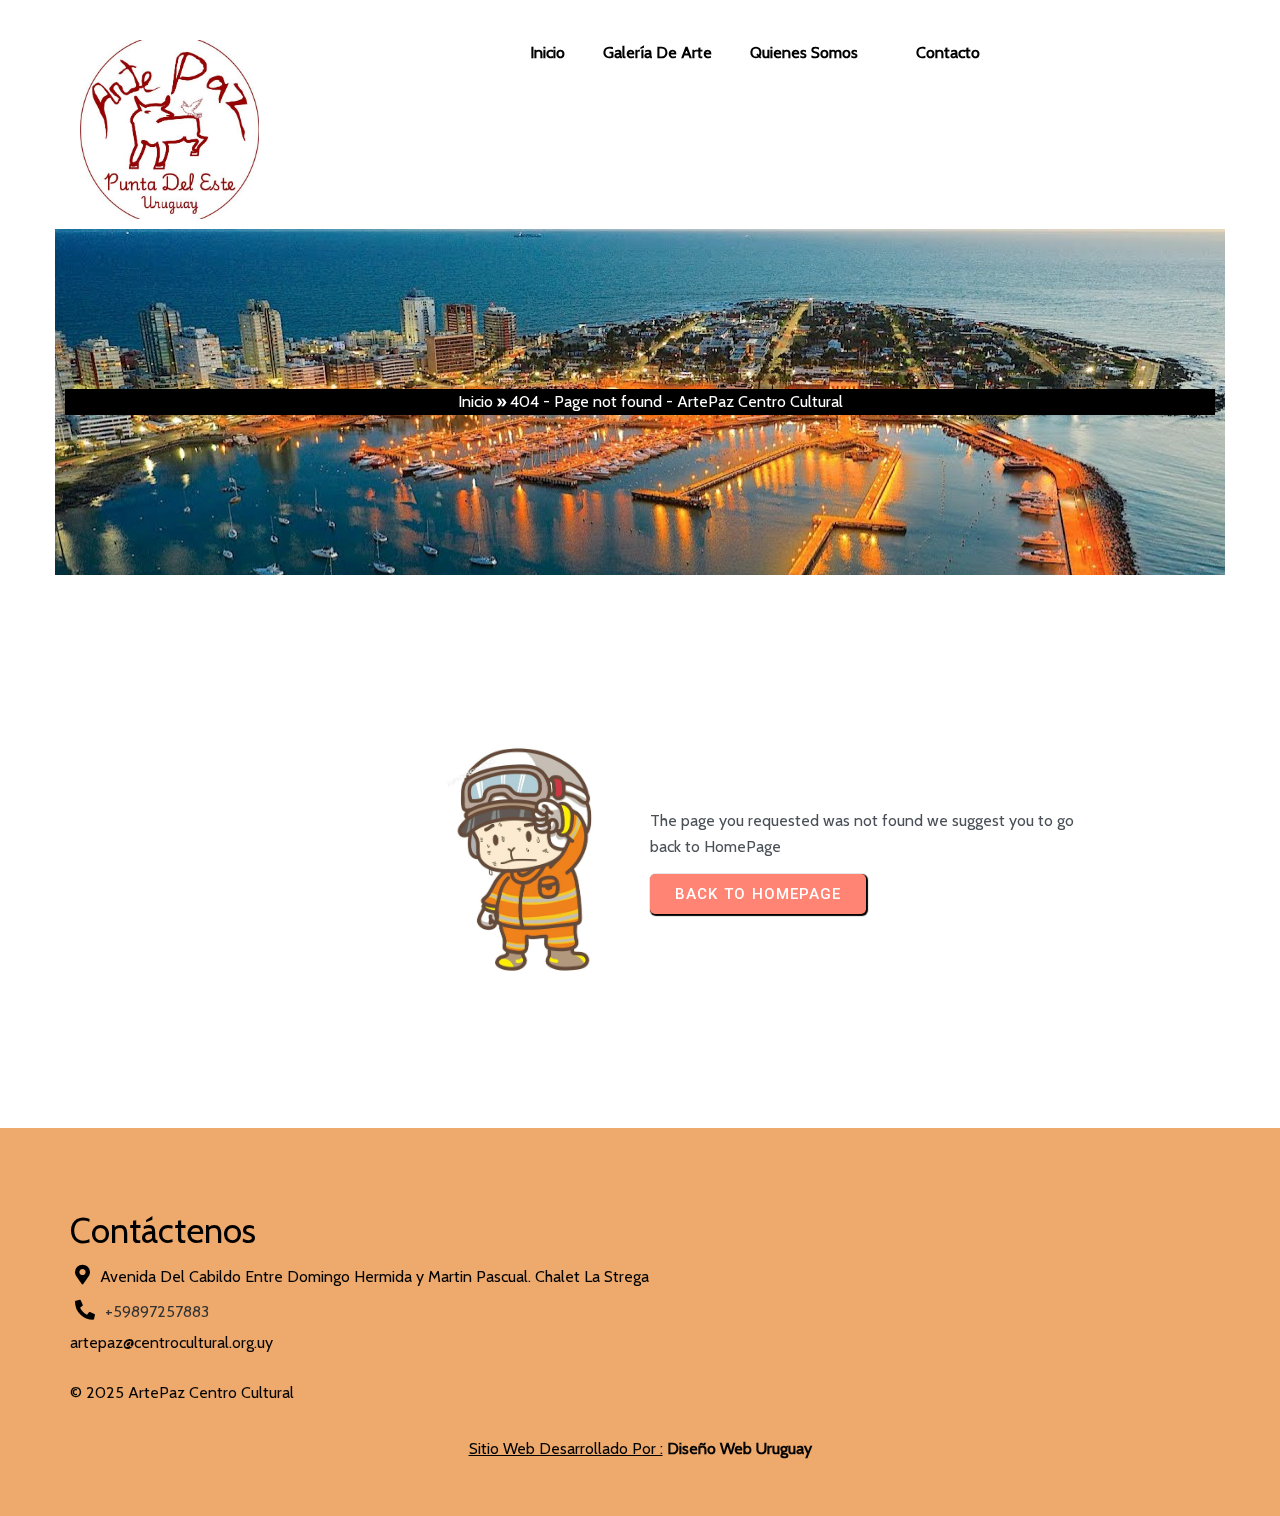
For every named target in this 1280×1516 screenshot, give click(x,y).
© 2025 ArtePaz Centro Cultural (182, 1392)
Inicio (475, 401)
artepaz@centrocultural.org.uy (171, 1342)
